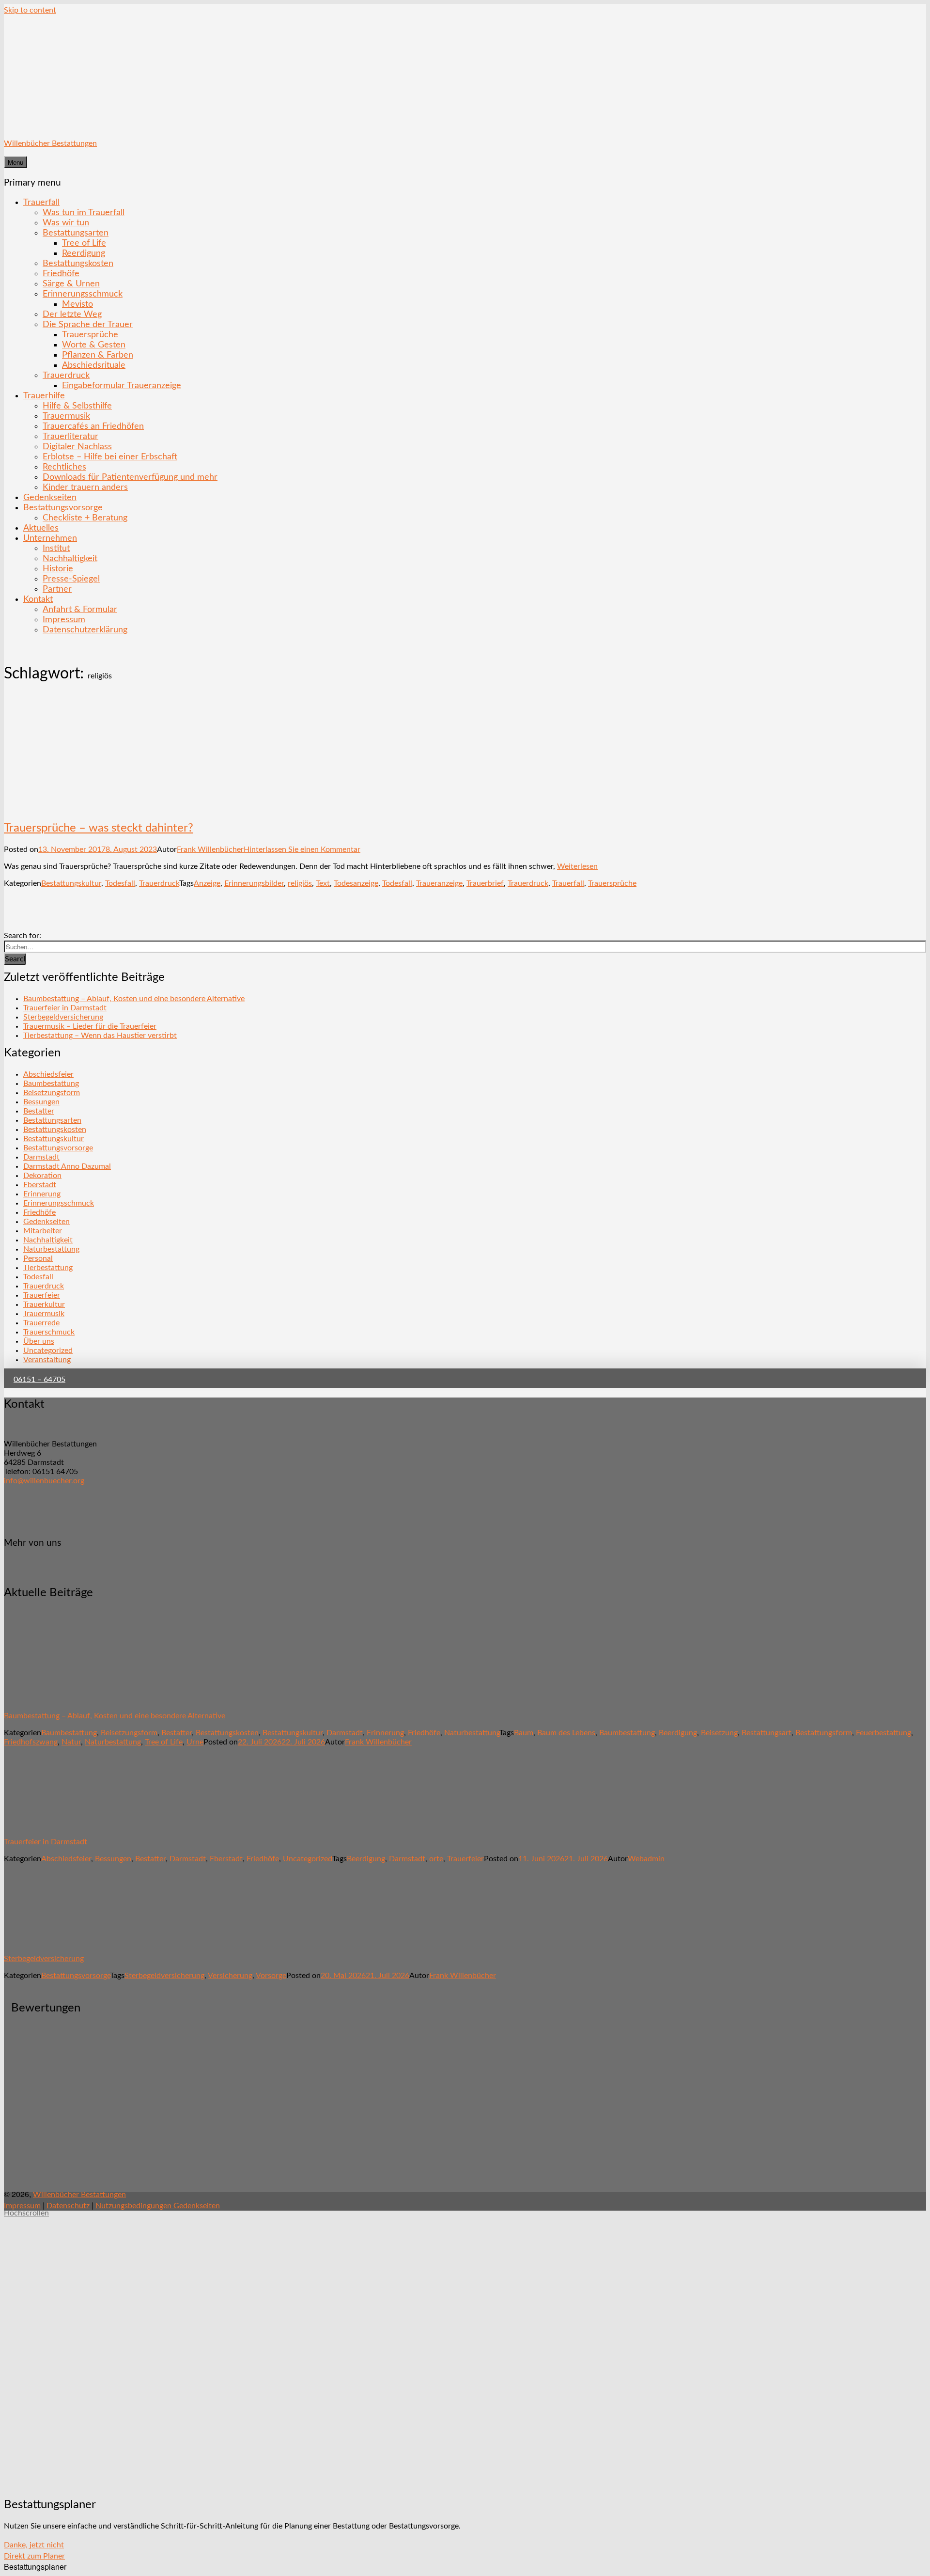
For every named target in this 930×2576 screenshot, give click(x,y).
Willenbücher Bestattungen (50, 143)
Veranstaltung (47, 1360)
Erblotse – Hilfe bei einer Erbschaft (110, 457)
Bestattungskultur (71, 883)
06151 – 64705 (39, 1380)
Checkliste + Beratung (85, 518)
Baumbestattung (51, 1084)
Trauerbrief (485, 883)
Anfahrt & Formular (80, 609)
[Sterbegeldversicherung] (60, 1942)
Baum (524, 1733)
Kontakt (38, 599)
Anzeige (207, 883)
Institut (56, 548)
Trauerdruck (66, 375)
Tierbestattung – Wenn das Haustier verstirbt (100, 1036)
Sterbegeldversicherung (63, 1017)
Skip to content (30, 10)
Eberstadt (40, 1185)
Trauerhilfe (44, 396)
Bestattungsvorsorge (63, 508)
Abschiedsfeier (48, 1074)
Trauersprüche (90, 335)
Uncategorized (48, 1351)
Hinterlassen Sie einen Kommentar (302, 849)
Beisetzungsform (52, 1093)
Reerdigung (84, 253)
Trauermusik (66, 416)
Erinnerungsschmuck (83, 294)
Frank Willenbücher (210, 849)
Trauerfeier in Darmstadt (65, 1008)
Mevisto (77, 304)
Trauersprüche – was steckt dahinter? (99, 828)
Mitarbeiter (43, 1231)
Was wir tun (66, 223)
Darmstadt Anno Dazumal (67, 1166)
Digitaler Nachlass (77, 447)
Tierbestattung (48, 1268)
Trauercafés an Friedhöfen (93, 426)
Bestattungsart (767, 1733)
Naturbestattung (51, 1249)
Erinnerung (42, 1194)
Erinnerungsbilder (254, 883)
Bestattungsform (824, 1733)
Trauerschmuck (49, 1332)
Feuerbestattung (883, 1733)
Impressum (64, 620)
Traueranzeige (439, 883)
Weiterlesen (577, 866)
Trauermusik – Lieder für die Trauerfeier (90, 1026)
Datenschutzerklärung (85, 630)
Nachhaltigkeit (70, 558)
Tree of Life (84, 243)
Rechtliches (64, 467)
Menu (15, 162)
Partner (57, 589)
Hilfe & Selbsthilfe (77, 406)
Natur (71, 1742)
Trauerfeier (42, 1295)
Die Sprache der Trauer (88, 324)
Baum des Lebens (566, 1733)
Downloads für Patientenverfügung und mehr (130, 477)
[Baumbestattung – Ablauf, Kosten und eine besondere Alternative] (60, 1699)
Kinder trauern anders (85, 487)
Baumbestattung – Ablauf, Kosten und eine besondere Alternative (134, 999)
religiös (300, 883)
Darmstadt (41, 1157)
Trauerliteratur (70, 436)
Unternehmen (50, 538)
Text (323, 883)
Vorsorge (271, 1976)
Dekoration (42, 1176)
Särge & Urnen (71, 284)
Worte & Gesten (94, 345)
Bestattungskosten (78, 263)
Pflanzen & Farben (98, 355)
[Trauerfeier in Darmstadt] (60, 1825)
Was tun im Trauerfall (84, 212)
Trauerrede (41, 1323)
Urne (195, 1742)
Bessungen (41, 1102)
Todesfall (120, 883)
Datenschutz (68, 2206)
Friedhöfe (61, 274)
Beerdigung (678, 1733)
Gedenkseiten (50, 497)
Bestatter (39, 1111)
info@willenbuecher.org (44, 1481)
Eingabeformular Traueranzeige (122, 385)
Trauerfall (41, 202)
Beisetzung (719, 1733)
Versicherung (230, 1976)
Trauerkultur (44, 1304)
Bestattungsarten (76, 233)
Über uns (39, 1341)
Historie (58, 569)
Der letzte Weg (72, 314)
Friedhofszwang (31, 1742)
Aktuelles (41, 528)
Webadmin (646, 1859)
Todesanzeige (356, 883)
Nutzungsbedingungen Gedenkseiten (158, 2206)
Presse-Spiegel (71, 579)
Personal (38, 1258)
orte (436, 1859)
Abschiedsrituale (94, 365)
